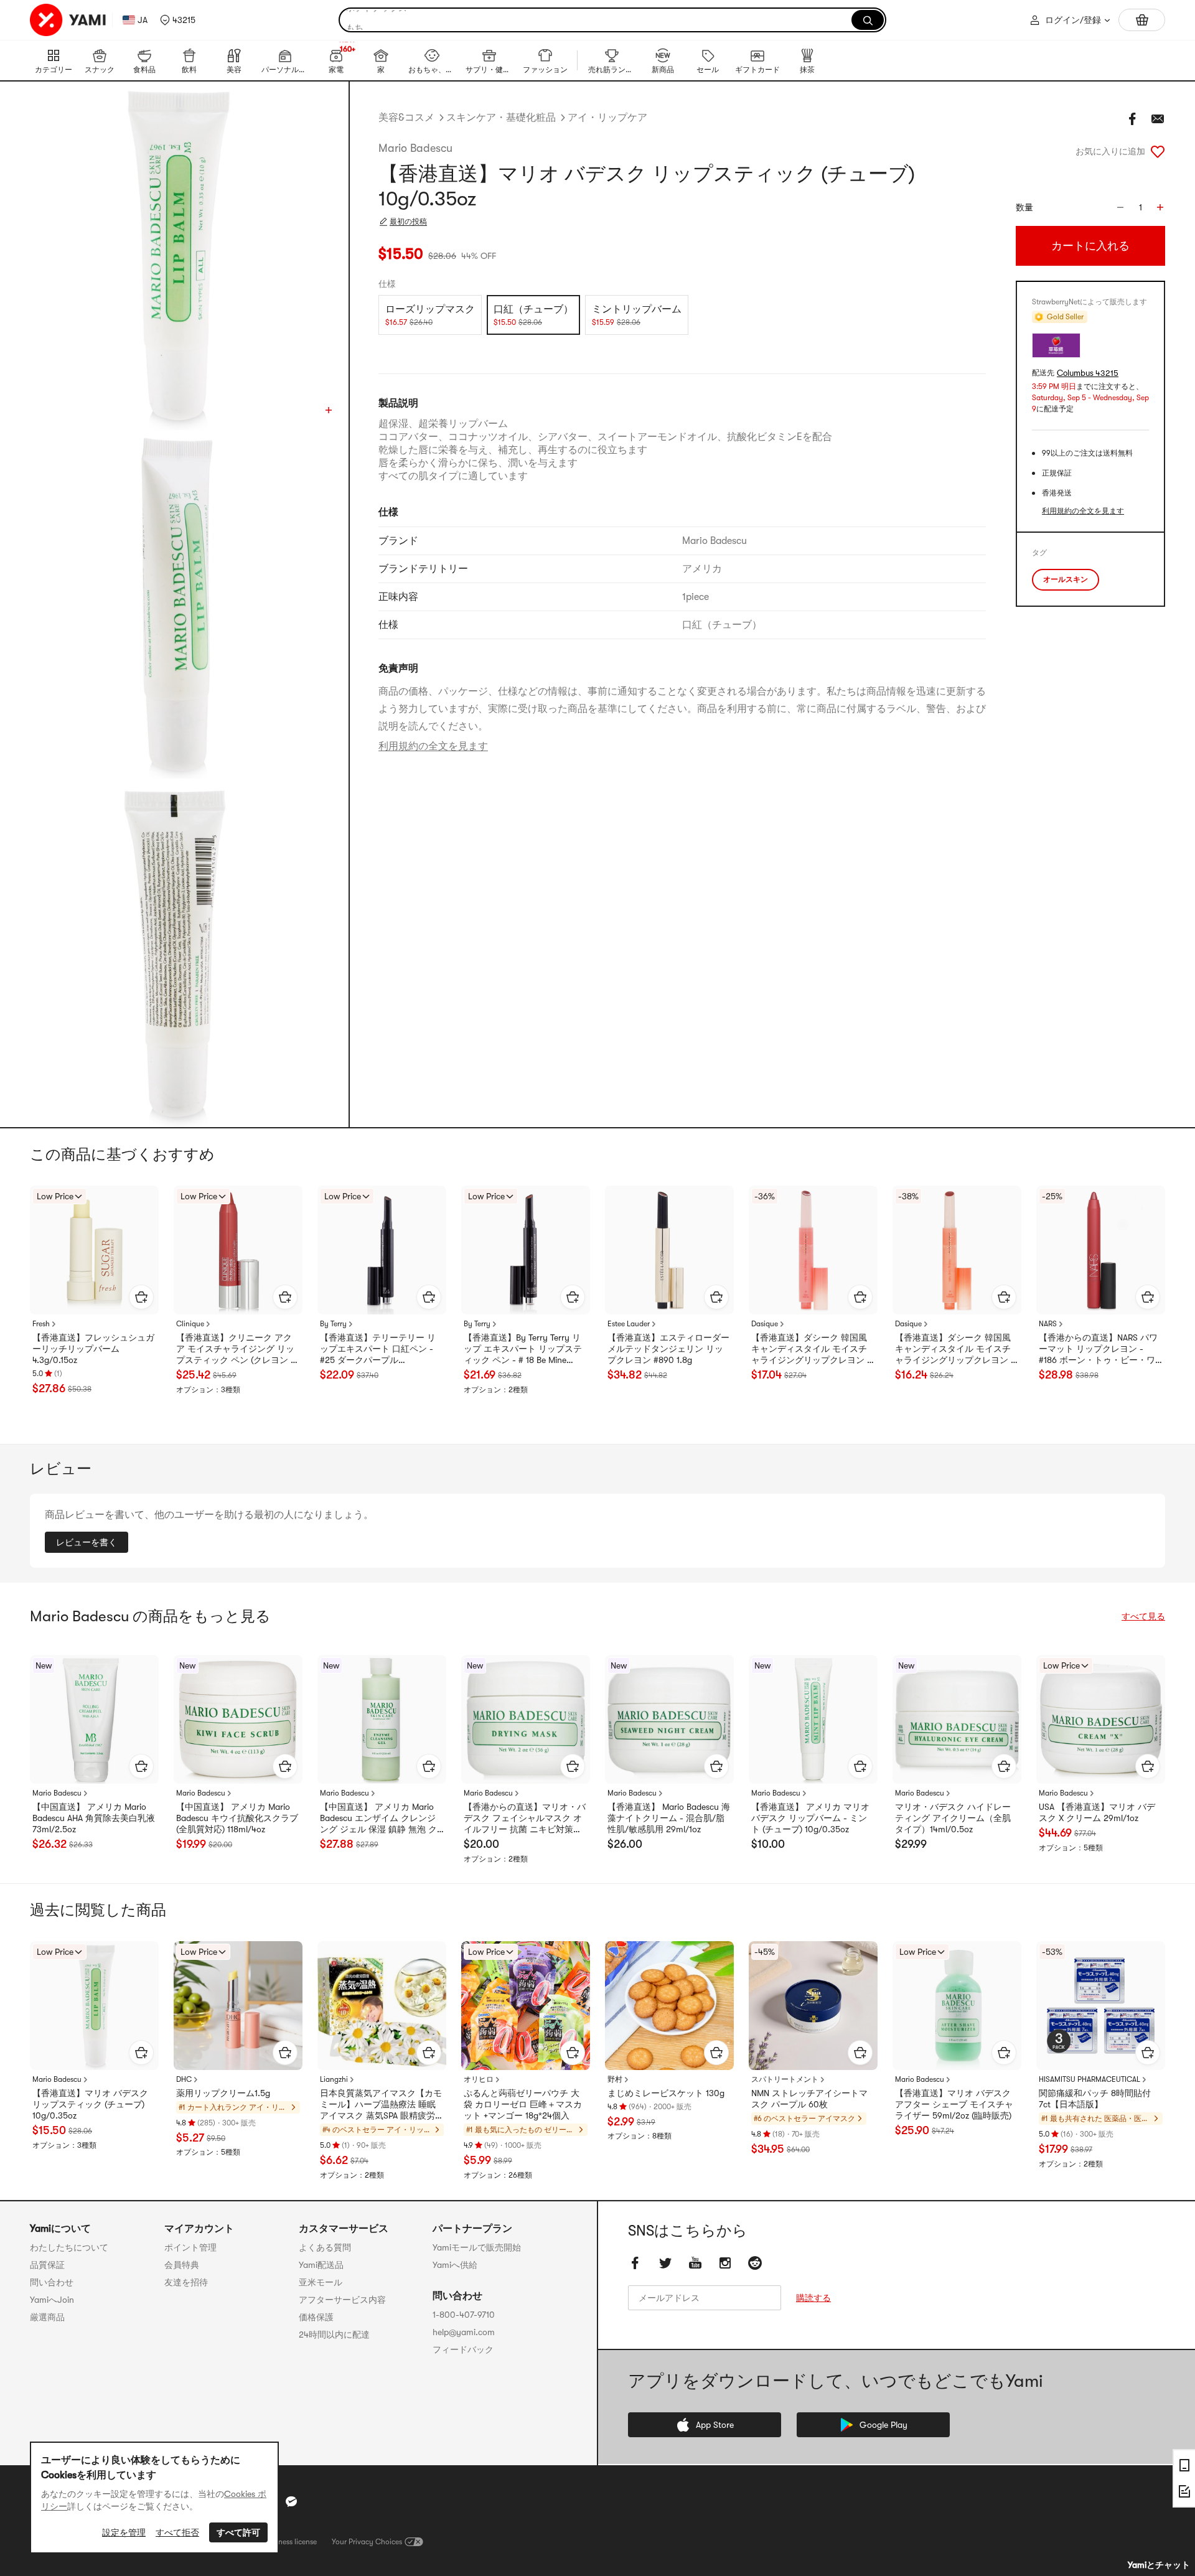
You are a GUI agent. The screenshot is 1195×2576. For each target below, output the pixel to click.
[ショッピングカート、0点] (1142, 20)
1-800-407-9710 (464, 2315)
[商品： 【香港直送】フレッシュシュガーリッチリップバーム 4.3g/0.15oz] (94, 1250)
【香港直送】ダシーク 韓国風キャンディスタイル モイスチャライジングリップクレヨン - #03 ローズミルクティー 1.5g (811, 1349)
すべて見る (1143, 1616)
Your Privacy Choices (367, 2542)
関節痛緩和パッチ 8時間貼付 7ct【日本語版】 (1095, 2099)
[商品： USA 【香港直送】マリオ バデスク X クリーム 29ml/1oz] (1101, 1719)
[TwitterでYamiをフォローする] (665, 2263)
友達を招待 (186, 2282)
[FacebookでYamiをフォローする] (635, 2263)
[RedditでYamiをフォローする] (755, 2263)
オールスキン (1066, 579)
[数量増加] (1160, 207)
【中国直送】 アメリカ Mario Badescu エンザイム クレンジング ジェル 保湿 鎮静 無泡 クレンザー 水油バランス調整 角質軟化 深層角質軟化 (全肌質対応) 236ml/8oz (380, 1819)
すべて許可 (238, 2532)
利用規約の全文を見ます (433, 746)
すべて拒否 (177, 2532)
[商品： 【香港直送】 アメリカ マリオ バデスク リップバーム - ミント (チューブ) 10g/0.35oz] (813, 1719)
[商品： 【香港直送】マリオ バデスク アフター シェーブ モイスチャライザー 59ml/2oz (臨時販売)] (957, 2006)
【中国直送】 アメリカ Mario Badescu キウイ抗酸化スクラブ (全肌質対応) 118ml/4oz (237, 1818)
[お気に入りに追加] (1158, 151)
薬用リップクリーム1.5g (223, 2093)
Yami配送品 (321, 2265)
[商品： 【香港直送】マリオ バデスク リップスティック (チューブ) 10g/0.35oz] (94, 2006)
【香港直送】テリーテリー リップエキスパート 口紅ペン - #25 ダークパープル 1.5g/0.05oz (378, 1349)
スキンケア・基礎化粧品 (501, 118)
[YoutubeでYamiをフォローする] (695, 2263)
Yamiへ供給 (455, 2265)
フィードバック (463, 2349)
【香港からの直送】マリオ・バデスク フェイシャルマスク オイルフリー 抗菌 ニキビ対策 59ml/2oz (525, 1819)
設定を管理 (124, 2532)
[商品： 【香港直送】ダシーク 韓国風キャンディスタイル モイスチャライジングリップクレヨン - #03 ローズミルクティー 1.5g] (813, 1250)
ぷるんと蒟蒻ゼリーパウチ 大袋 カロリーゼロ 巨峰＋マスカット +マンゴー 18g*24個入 (523, 2104)
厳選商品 (47, 2317)
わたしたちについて (69, 2247)
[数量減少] (1120, 207)
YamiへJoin (52, 2300)
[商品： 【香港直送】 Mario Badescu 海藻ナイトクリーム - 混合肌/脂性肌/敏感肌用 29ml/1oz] (669, 1719)
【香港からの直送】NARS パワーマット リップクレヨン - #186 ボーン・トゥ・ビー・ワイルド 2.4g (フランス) (1098, 1349)
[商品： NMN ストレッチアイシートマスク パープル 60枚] (813, 2006)
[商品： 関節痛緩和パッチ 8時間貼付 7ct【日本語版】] (1101, 2006)
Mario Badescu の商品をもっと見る (150, 1616)
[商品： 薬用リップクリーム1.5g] (238, 2006)
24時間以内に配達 (334, 2335)
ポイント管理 (190, 2247)
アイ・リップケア (607, 118)
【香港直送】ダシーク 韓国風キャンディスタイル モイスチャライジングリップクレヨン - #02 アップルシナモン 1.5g (955, 1349)
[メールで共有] (1158, 119)
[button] (178, 20)
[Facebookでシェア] (1133, 119)
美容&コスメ (406, 118)
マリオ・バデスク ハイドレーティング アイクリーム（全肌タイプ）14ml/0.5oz (953, 1818)
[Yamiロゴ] (68, 20)
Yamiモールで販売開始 (477, 2247)
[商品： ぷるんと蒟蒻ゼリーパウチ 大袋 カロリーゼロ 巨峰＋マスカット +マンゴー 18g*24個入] (526, 2006)
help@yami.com (464, 2332)
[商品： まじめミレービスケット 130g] (669, 2006)
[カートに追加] (141, 1297)
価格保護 (316, 2317)
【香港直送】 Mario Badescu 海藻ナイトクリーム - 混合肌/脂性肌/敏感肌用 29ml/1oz (669, 1818)
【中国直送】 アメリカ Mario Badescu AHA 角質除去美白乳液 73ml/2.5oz (94, 1818)
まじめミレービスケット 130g (666, 2093)
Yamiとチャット (1159, 2565)
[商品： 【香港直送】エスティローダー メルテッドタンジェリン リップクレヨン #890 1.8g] (669, 1250)
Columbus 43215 (1088, 373)
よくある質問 (325, 2247)
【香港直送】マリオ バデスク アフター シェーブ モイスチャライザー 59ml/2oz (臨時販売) (954, 2104)
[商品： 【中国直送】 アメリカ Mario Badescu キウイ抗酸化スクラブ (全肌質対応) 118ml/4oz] (238, 1719)
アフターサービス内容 (342, 2300)
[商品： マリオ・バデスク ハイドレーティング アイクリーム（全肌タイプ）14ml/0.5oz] (957, 1719)
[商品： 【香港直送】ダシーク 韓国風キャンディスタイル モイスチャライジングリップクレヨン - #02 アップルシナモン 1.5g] (957, 1250)
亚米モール (321, 2282)
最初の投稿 (408, 222)
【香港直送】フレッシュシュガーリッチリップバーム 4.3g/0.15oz (93, 1349)
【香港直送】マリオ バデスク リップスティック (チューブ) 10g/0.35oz (90, 2104)
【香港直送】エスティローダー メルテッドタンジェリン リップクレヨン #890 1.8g (668, 1349)
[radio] (430, 315)
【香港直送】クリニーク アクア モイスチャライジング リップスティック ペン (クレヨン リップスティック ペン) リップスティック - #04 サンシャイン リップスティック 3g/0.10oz (238, 1349)
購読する (813, 2298)
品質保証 (47, 2265)
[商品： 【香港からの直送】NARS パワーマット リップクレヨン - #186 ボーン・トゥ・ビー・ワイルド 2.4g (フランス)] (1101, 1250)
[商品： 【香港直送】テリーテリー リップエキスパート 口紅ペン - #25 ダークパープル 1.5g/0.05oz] (382, 1250)
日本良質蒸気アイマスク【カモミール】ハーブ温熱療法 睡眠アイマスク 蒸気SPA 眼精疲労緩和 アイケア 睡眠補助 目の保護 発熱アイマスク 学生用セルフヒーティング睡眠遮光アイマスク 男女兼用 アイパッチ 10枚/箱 (382, 2105)
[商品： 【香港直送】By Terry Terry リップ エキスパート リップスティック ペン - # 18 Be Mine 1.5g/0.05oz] (526, 1250)
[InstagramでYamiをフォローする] (725, 2263)
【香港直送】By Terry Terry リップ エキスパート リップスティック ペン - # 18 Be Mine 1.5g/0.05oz (523, 1349)
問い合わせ (52, 2282)
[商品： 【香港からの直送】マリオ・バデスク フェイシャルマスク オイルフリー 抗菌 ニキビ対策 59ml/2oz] (526, 1719)
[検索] (868, 20)
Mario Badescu (415, 148)
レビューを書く (87, 1542)
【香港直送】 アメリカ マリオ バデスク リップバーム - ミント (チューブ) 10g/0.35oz (810, 1818)
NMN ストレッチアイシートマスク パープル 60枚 (809, 2099)
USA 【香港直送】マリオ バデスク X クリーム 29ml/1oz (1097, 1812)
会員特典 (182, 2265)
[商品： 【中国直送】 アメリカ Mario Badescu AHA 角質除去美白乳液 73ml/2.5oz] (94, 1719)
